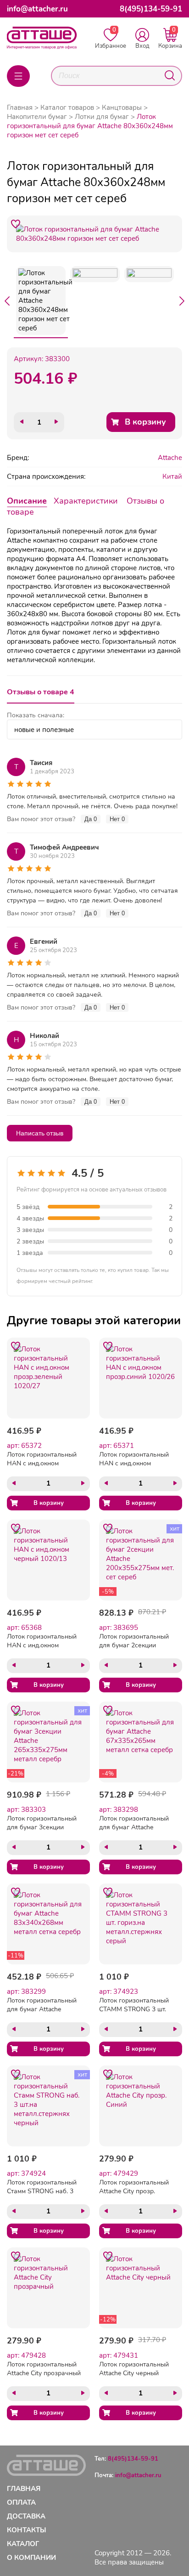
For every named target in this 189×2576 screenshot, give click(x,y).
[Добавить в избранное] (16, 224)
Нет (117, 819)
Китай (172, 477)
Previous (7, 301)
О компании (31, 2558)
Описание (27, 501)
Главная (20, 108)
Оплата (21, 2502)
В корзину (145, 422)
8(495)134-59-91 (151, 9)
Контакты (27, 2530)
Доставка (26, 2516)
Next (182, 301)
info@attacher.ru (37, 9)
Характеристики (86, 501)
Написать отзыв (40, 1133)
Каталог (23, 2544)
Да (91, 819)
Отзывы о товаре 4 (41, 692)
